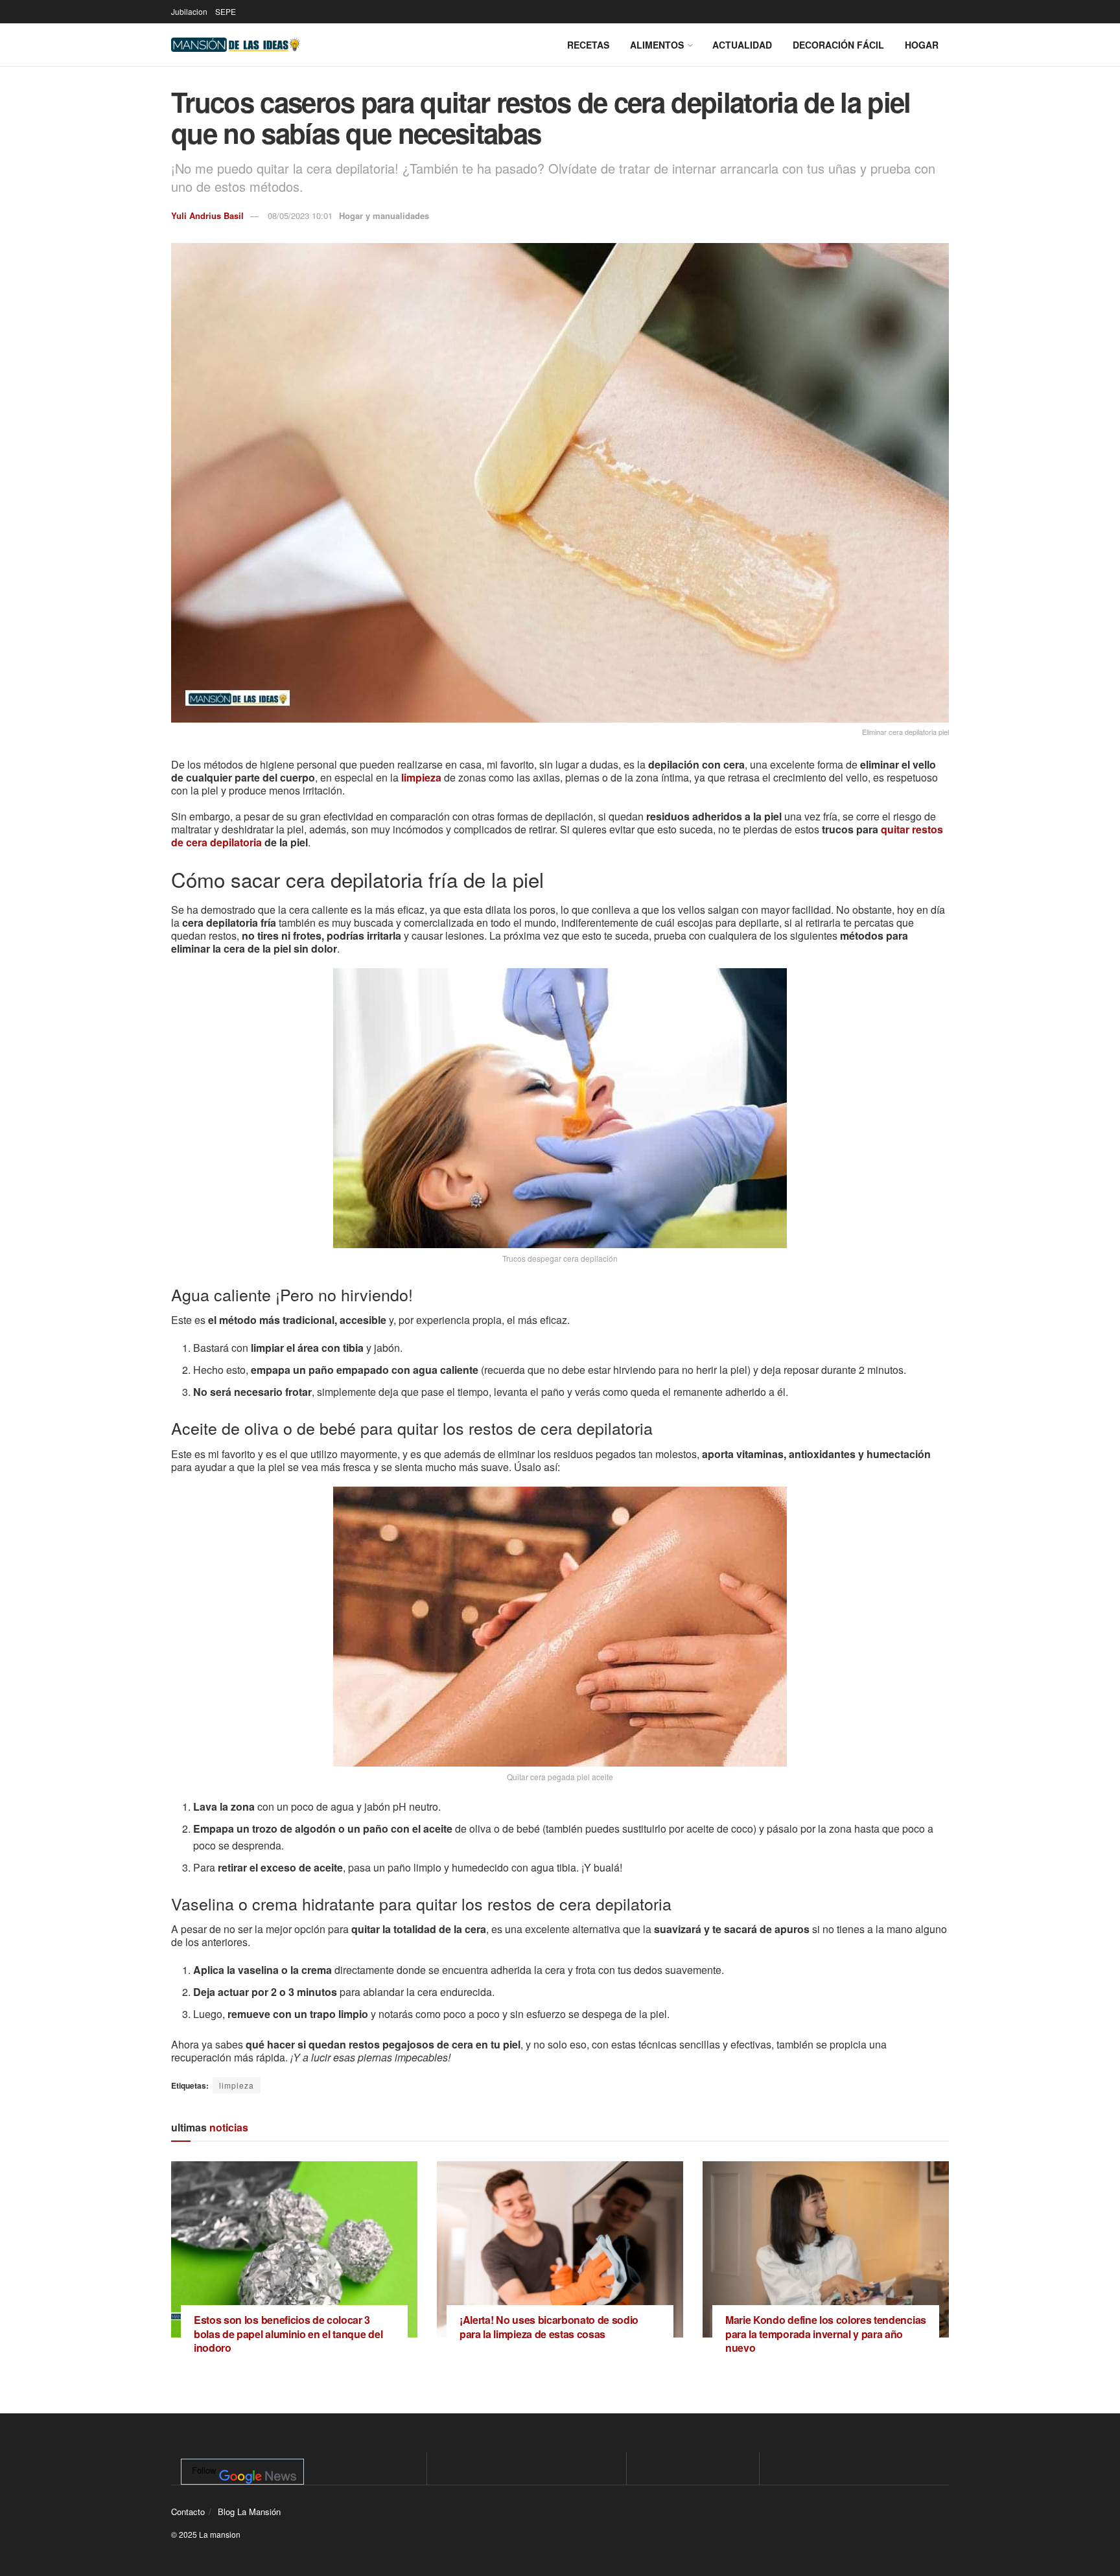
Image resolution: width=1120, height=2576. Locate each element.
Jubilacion (189, 11)
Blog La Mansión (249, 2512)
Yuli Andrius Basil (207, 215)
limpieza (421, 777)
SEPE (226, 11)
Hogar (922, 45)
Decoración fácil (838, 45)
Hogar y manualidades (384, 215)
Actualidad (742, 45)
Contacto (188, 2512)
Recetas (588, 45)
